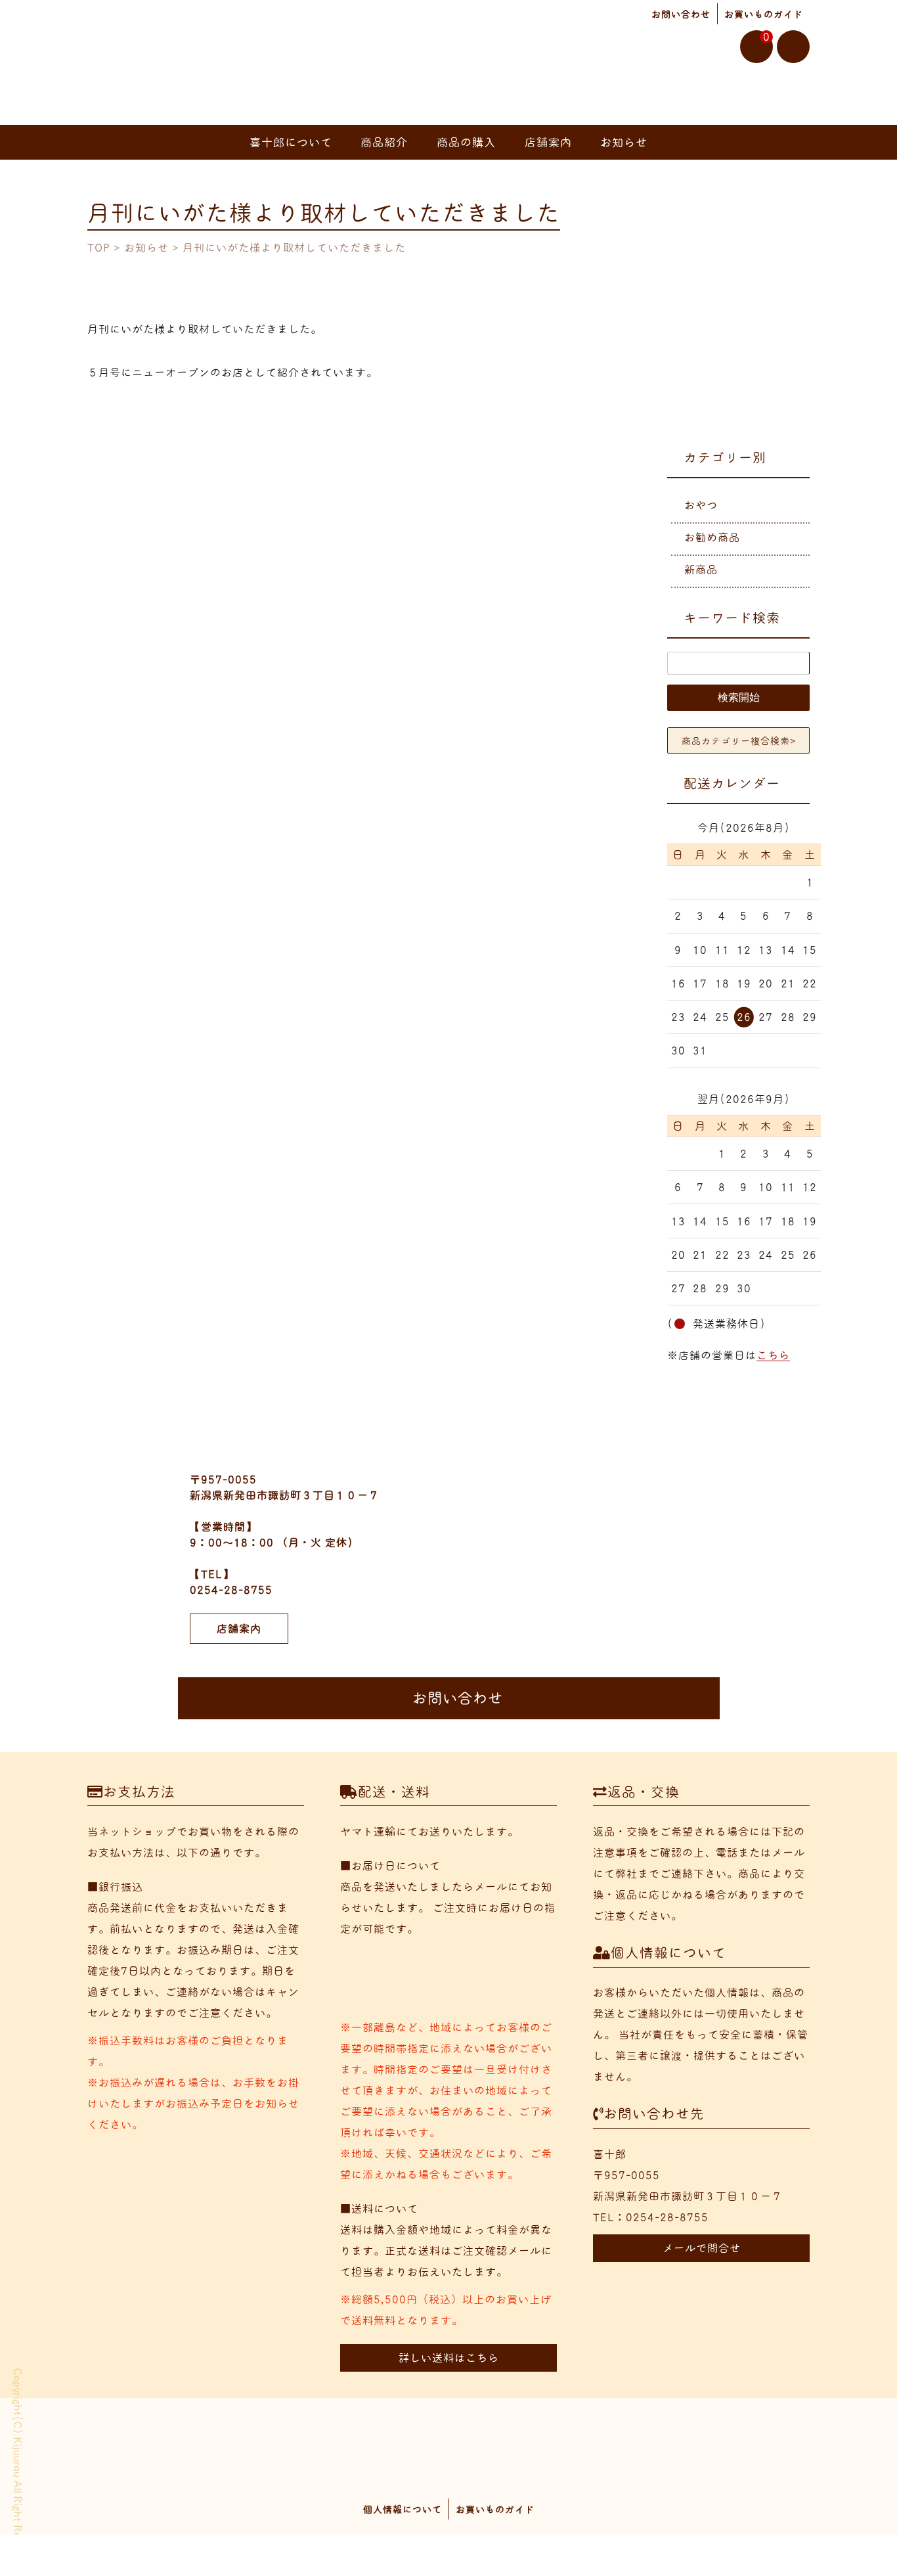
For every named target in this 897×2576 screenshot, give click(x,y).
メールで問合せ (702, 2248)
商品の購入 (466, 142)
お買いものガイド (764, 14)
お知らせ (624, 142)
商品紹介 (384, 142)
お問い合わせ (681, 14)
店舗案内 (548, 142)
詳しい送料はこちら (449, 2358)
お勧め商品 (712, 537)
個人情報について (403, 2510)
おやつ (701, 505)
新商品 (701, 570)
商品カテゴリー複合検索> (739, 741)
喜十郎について (291, 142)
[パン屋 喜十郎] (133, 72)
